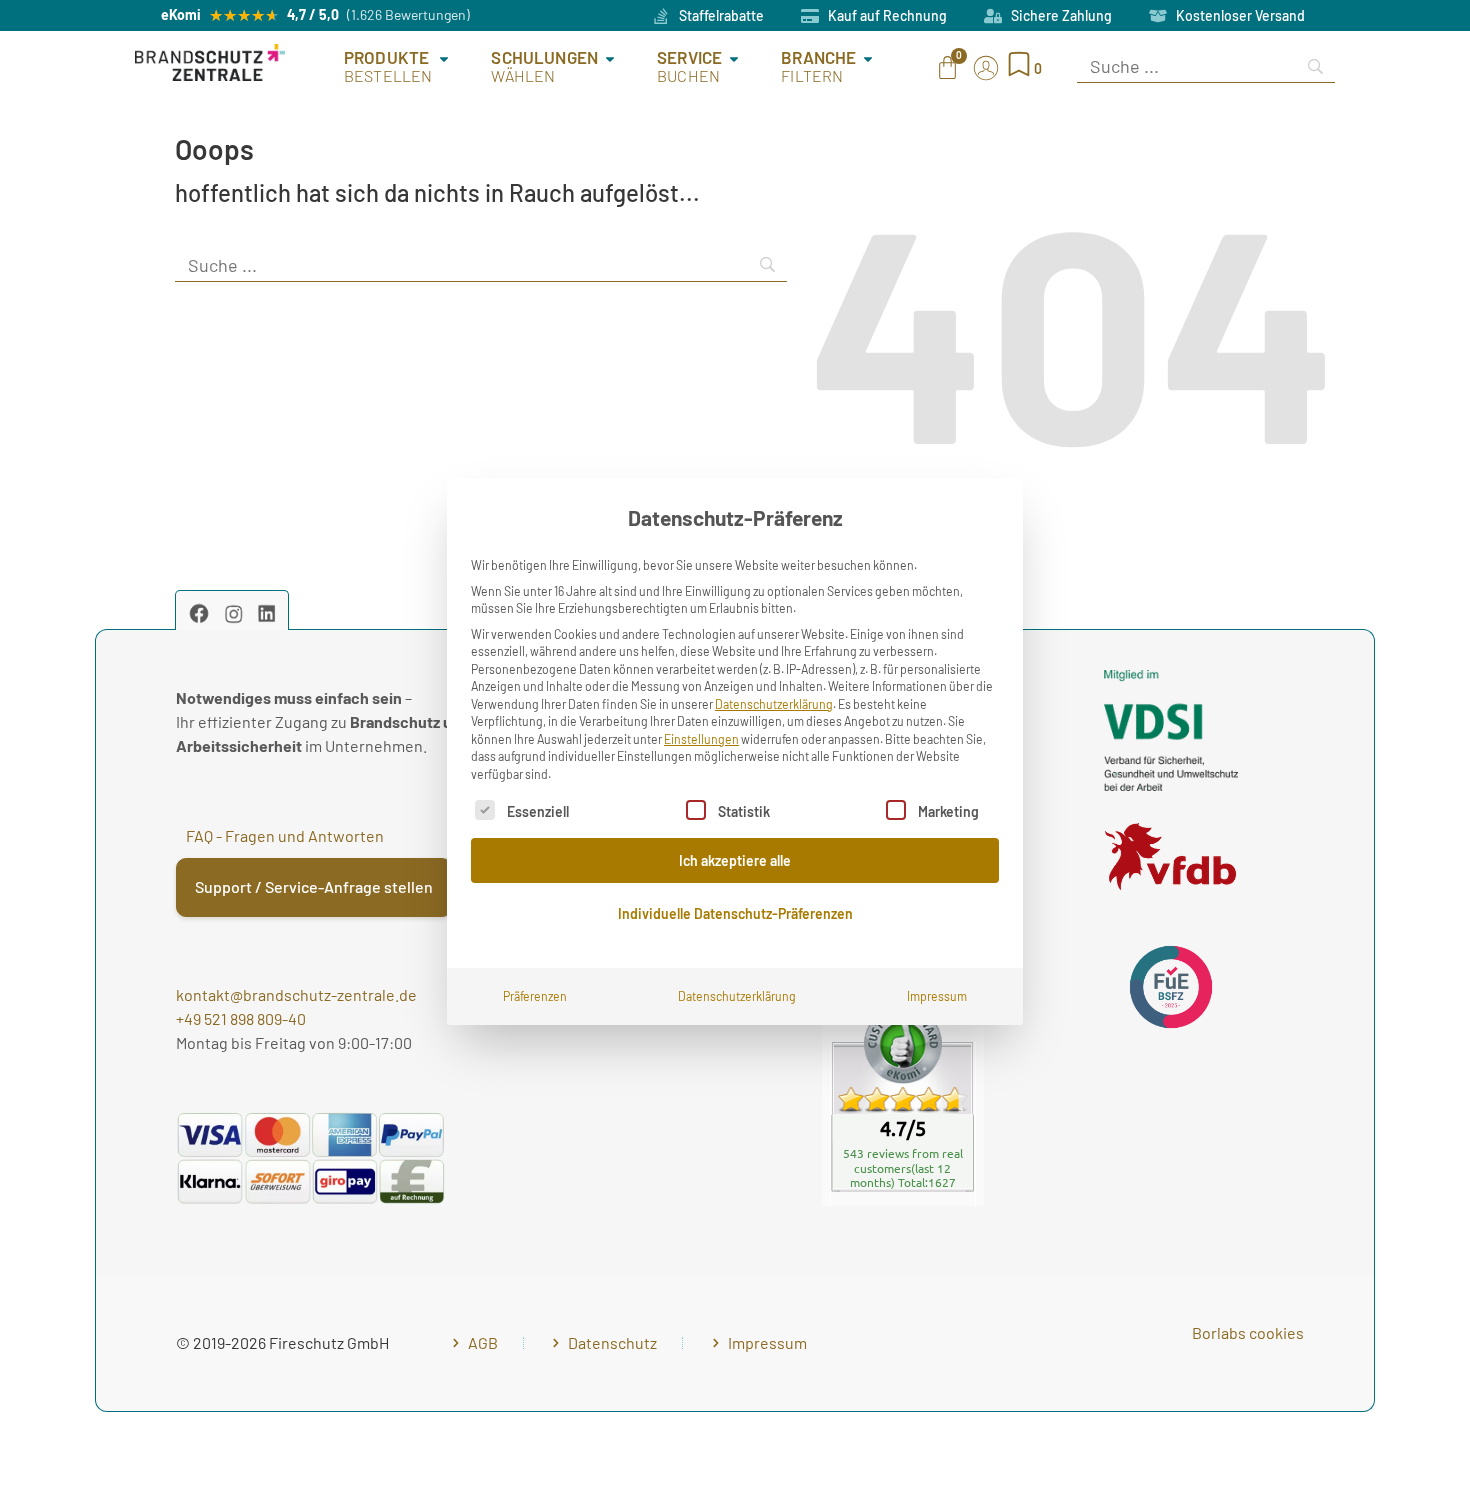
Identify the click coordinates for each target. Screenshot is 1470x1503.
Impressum (937, 996)
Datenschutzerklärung (774, 704)
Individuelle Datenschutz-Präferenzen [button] (735, 913)
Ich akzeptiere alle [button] (735, 860)
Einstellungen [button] (701, 739)
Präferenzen (535, 996)
